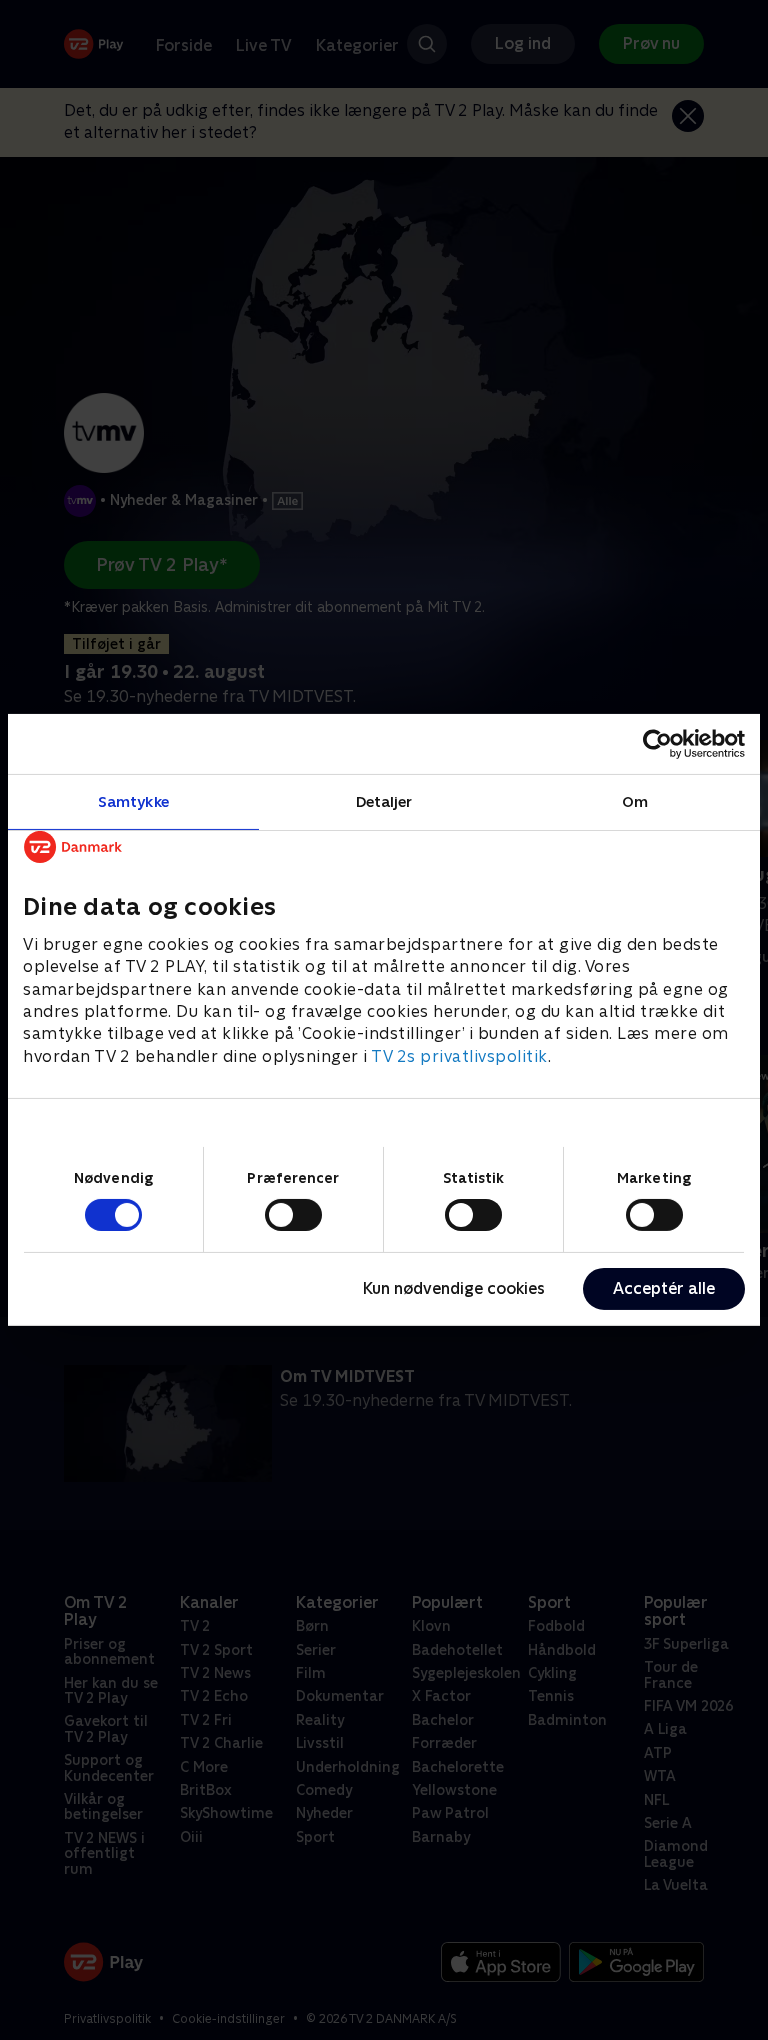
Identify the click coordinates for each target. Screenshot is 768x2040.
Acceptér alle (664, 1288)
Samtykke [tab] (133, 801)
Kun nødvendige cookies (454, 1288)
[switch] (293, 1215)
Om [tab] (635, 801)
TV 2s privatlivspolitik (459, 1056)
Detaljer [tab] (384, 801)
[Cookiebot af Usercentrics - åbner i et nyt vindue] (657, 744)
